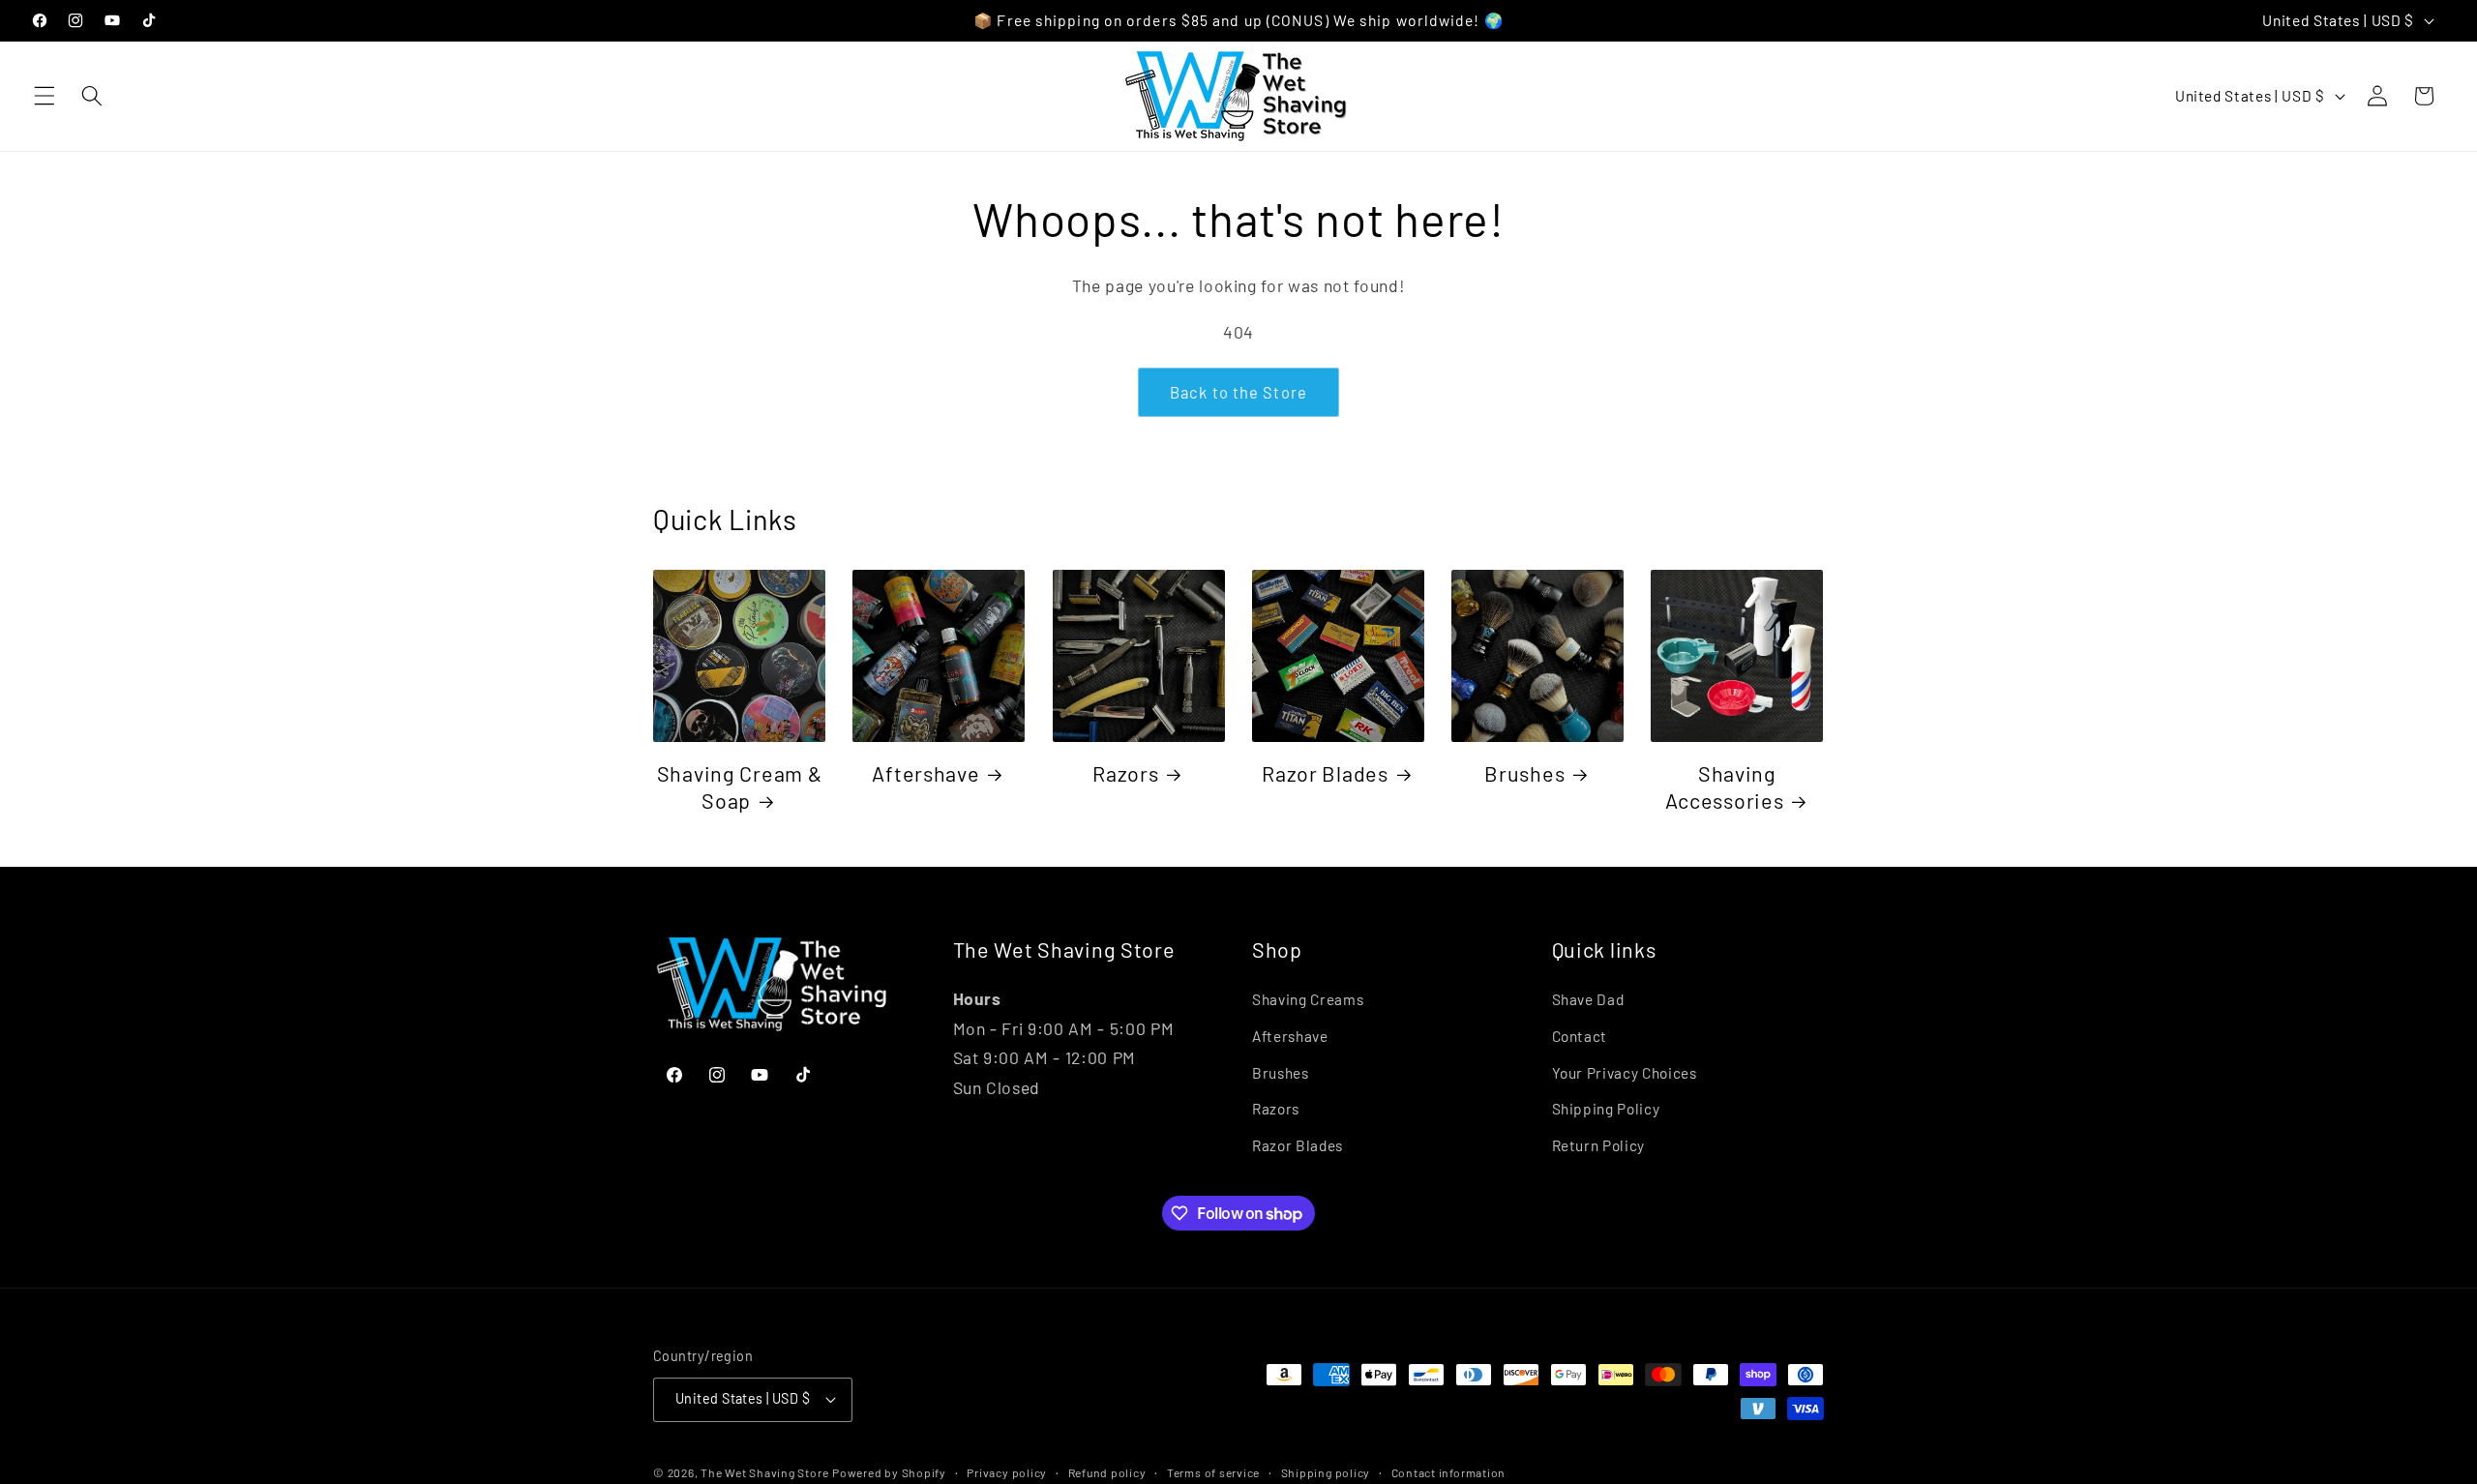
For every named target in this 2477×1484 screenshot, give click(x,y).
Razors (1125, 773)
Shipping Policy (1606, 1109)
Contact (1580, 1036)
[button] (45, 96)
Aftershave (925, 773)
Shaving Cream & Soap (740, 787)
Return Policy (1599, 1145)
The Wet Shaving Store (764, 1472)
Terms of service (1213, 1472)
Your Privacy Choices (1625, 1073)
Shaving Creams (1308, 999)
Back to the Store (1238, 392)
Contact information (1449, 1472)
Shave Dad (1588, 999)
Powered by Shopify (889, 1472)
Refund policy (1107, 1472)
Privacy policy (1007, 1472)
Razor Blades (1325, 773)
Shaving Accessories (1725, 787)
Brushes (1524, 773)
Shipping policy (1326, 1472)
